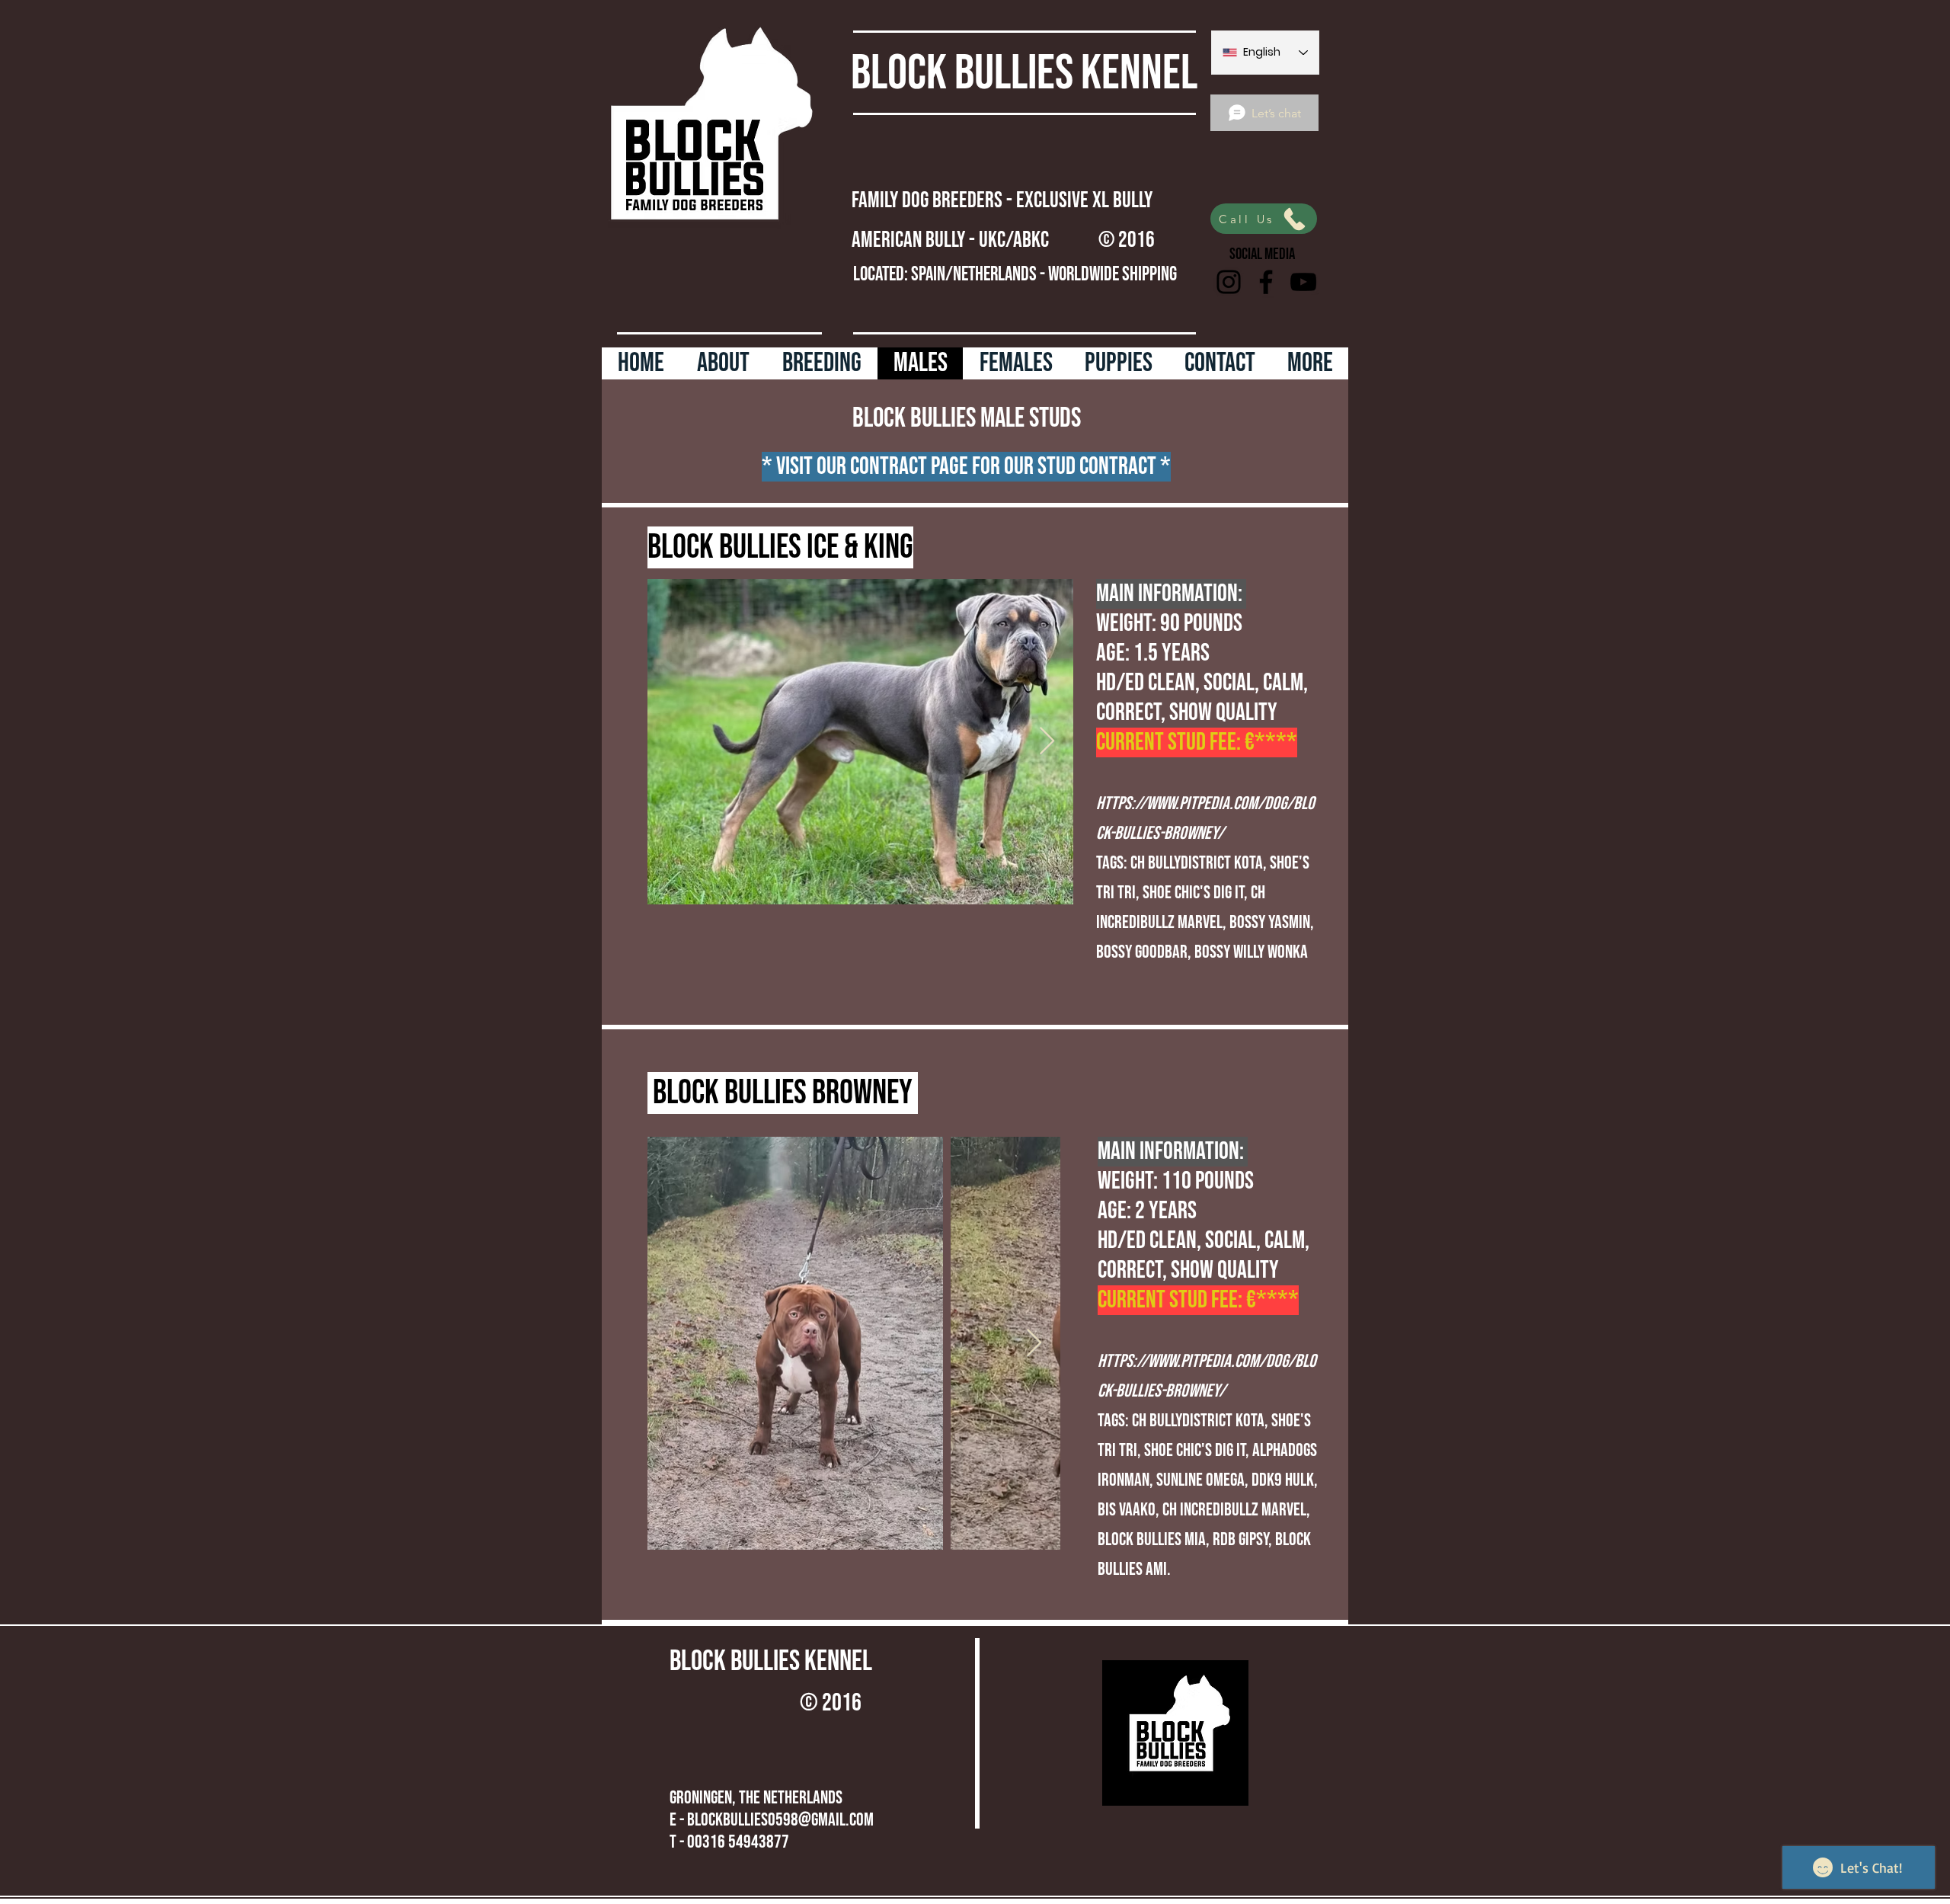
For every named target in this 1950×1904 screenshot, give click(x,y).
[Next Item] (1047, 742)
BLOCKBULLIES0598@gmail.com (780, 1820)
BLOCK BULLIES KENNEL (1024, 74)
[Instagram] (1229, 282)
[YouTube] (1303, 282)
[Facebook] (1266, 282)
